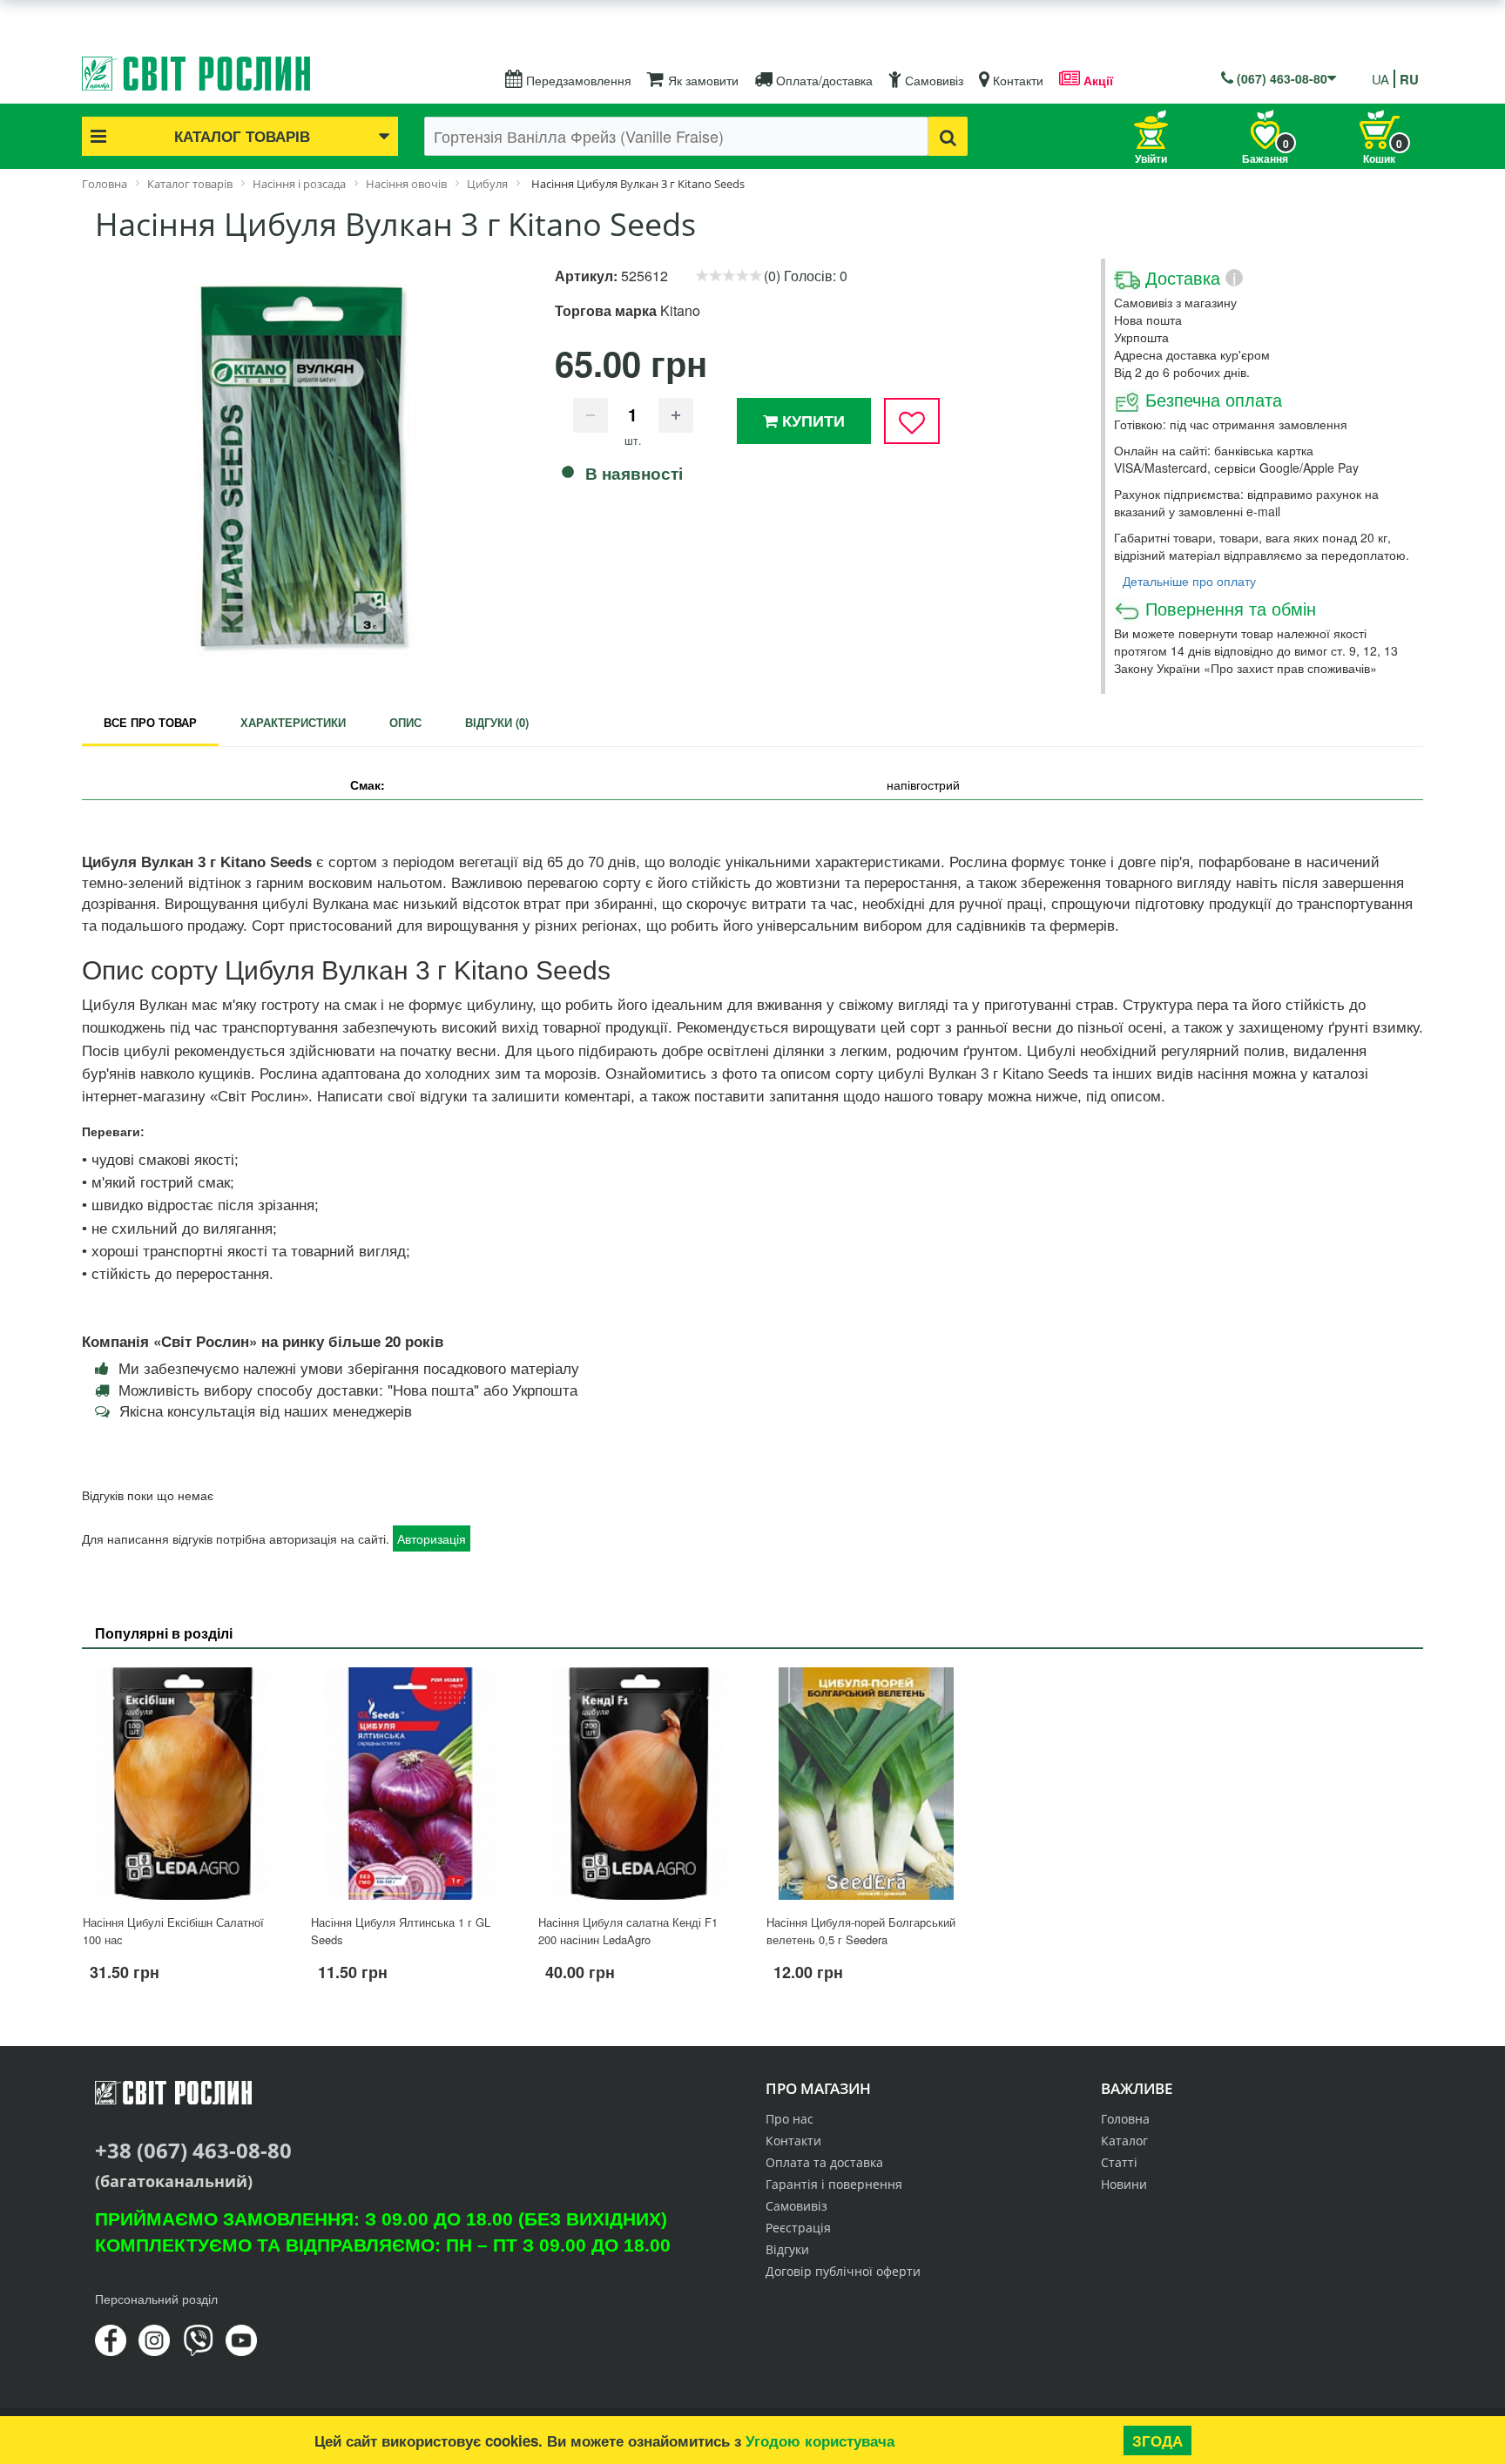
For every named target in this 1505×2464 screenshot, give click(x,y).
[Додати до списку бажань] (912, 421)
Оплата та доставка (824, 2162)
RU (1409, 79)
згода (1157, 2440)
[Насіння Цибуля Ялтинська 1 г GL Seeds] (411, 1783)
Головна (1125, 2119)
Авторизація (432, 1538)
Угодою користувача (820, 2440)
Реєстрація (798, 2228)
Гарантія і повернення (834, 2184)
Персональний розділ (156, 2299)
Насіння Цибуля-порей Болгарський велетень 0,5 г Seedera (861, 1931)
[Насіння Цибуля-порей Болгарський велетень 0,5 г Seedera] (867, 1783)
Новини (1124, 2184)
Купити (811, 421)
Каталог (1124, 2141)
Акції (1097, 80)
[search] (948, 136)
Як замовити (702, 80)
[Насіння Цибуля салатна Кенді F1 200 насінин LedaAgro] (638, 1783)
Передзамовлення (577, 80)
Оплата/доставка (823, 80)
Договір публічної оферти (843, 2271)
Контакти (1016, 80)
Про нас (790, 2119)
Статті (1119, 2162)
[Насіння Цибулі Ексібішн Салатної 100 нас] (183, 1783)
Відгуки (787, 2249)
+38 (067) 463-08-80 (193, 2150)
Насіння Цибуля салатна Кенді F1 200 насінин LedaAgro (628, 1931)
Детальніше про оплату (1189, 581)
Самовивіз (932, 80)
